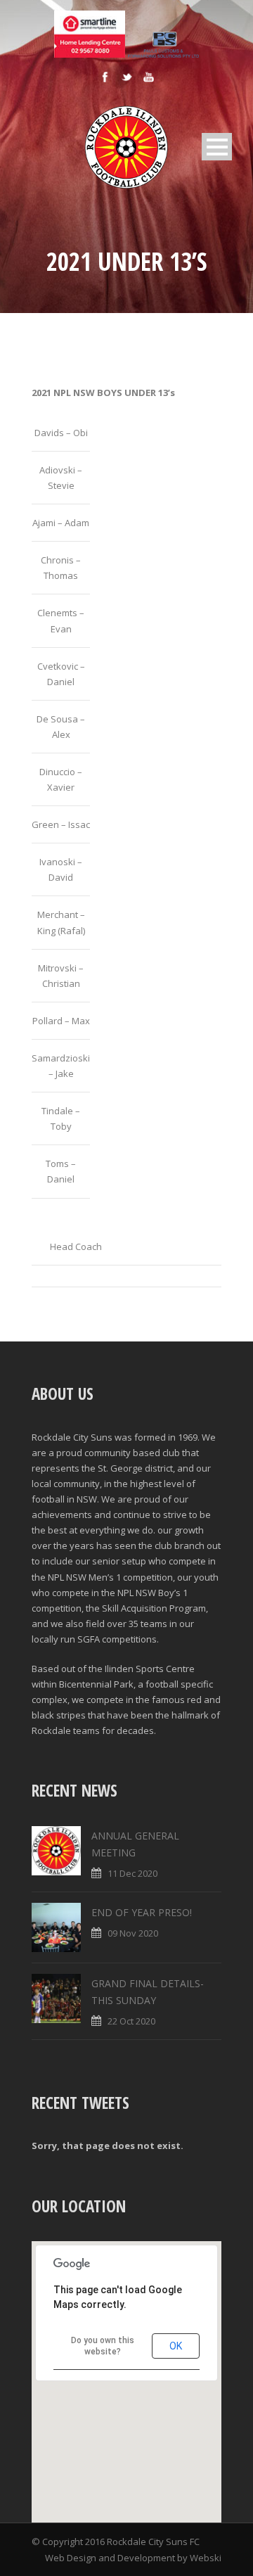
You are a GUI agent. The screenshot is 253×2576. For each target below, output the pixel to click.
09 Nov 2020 (133, 1933)
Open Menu (217, 147)
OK (176, 2346)
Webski (206, 2558)
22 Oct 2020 (131, 2021)
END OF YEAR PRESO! (142, 1912)
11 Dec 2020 (132, 1873)
